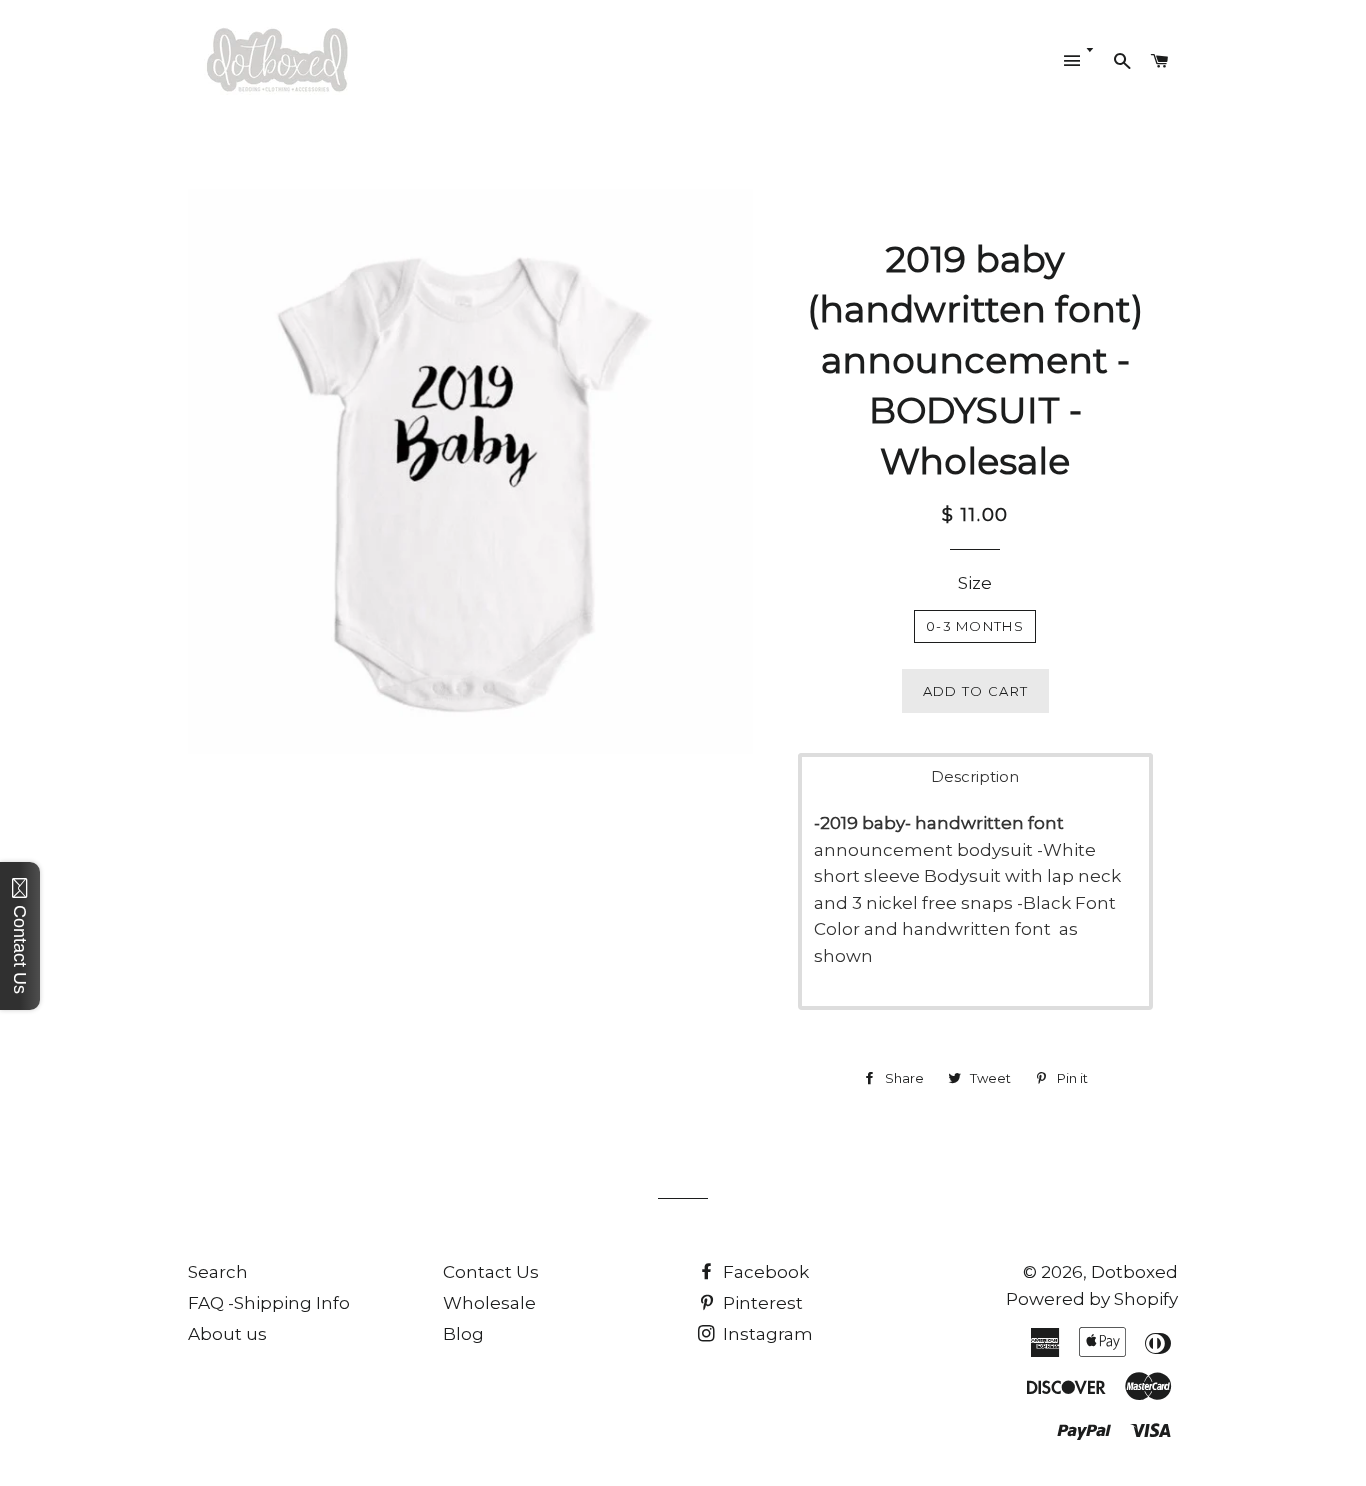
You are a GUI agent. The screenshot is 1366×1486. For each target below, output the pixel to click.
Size (975, 583)
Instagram (766, 1334)
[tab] (975, 776)
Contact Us (491, 1272)
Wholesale (489, 1303)
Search (218, 1272)
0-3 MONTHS (975, 626)
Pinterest (761, 1303)
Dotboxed (1134, 1272)
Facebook (764, 1272)
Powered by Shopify (1092, 1299)
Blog (463, 1334)
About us (227, 1334)
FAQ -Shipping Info (269, 1303)
